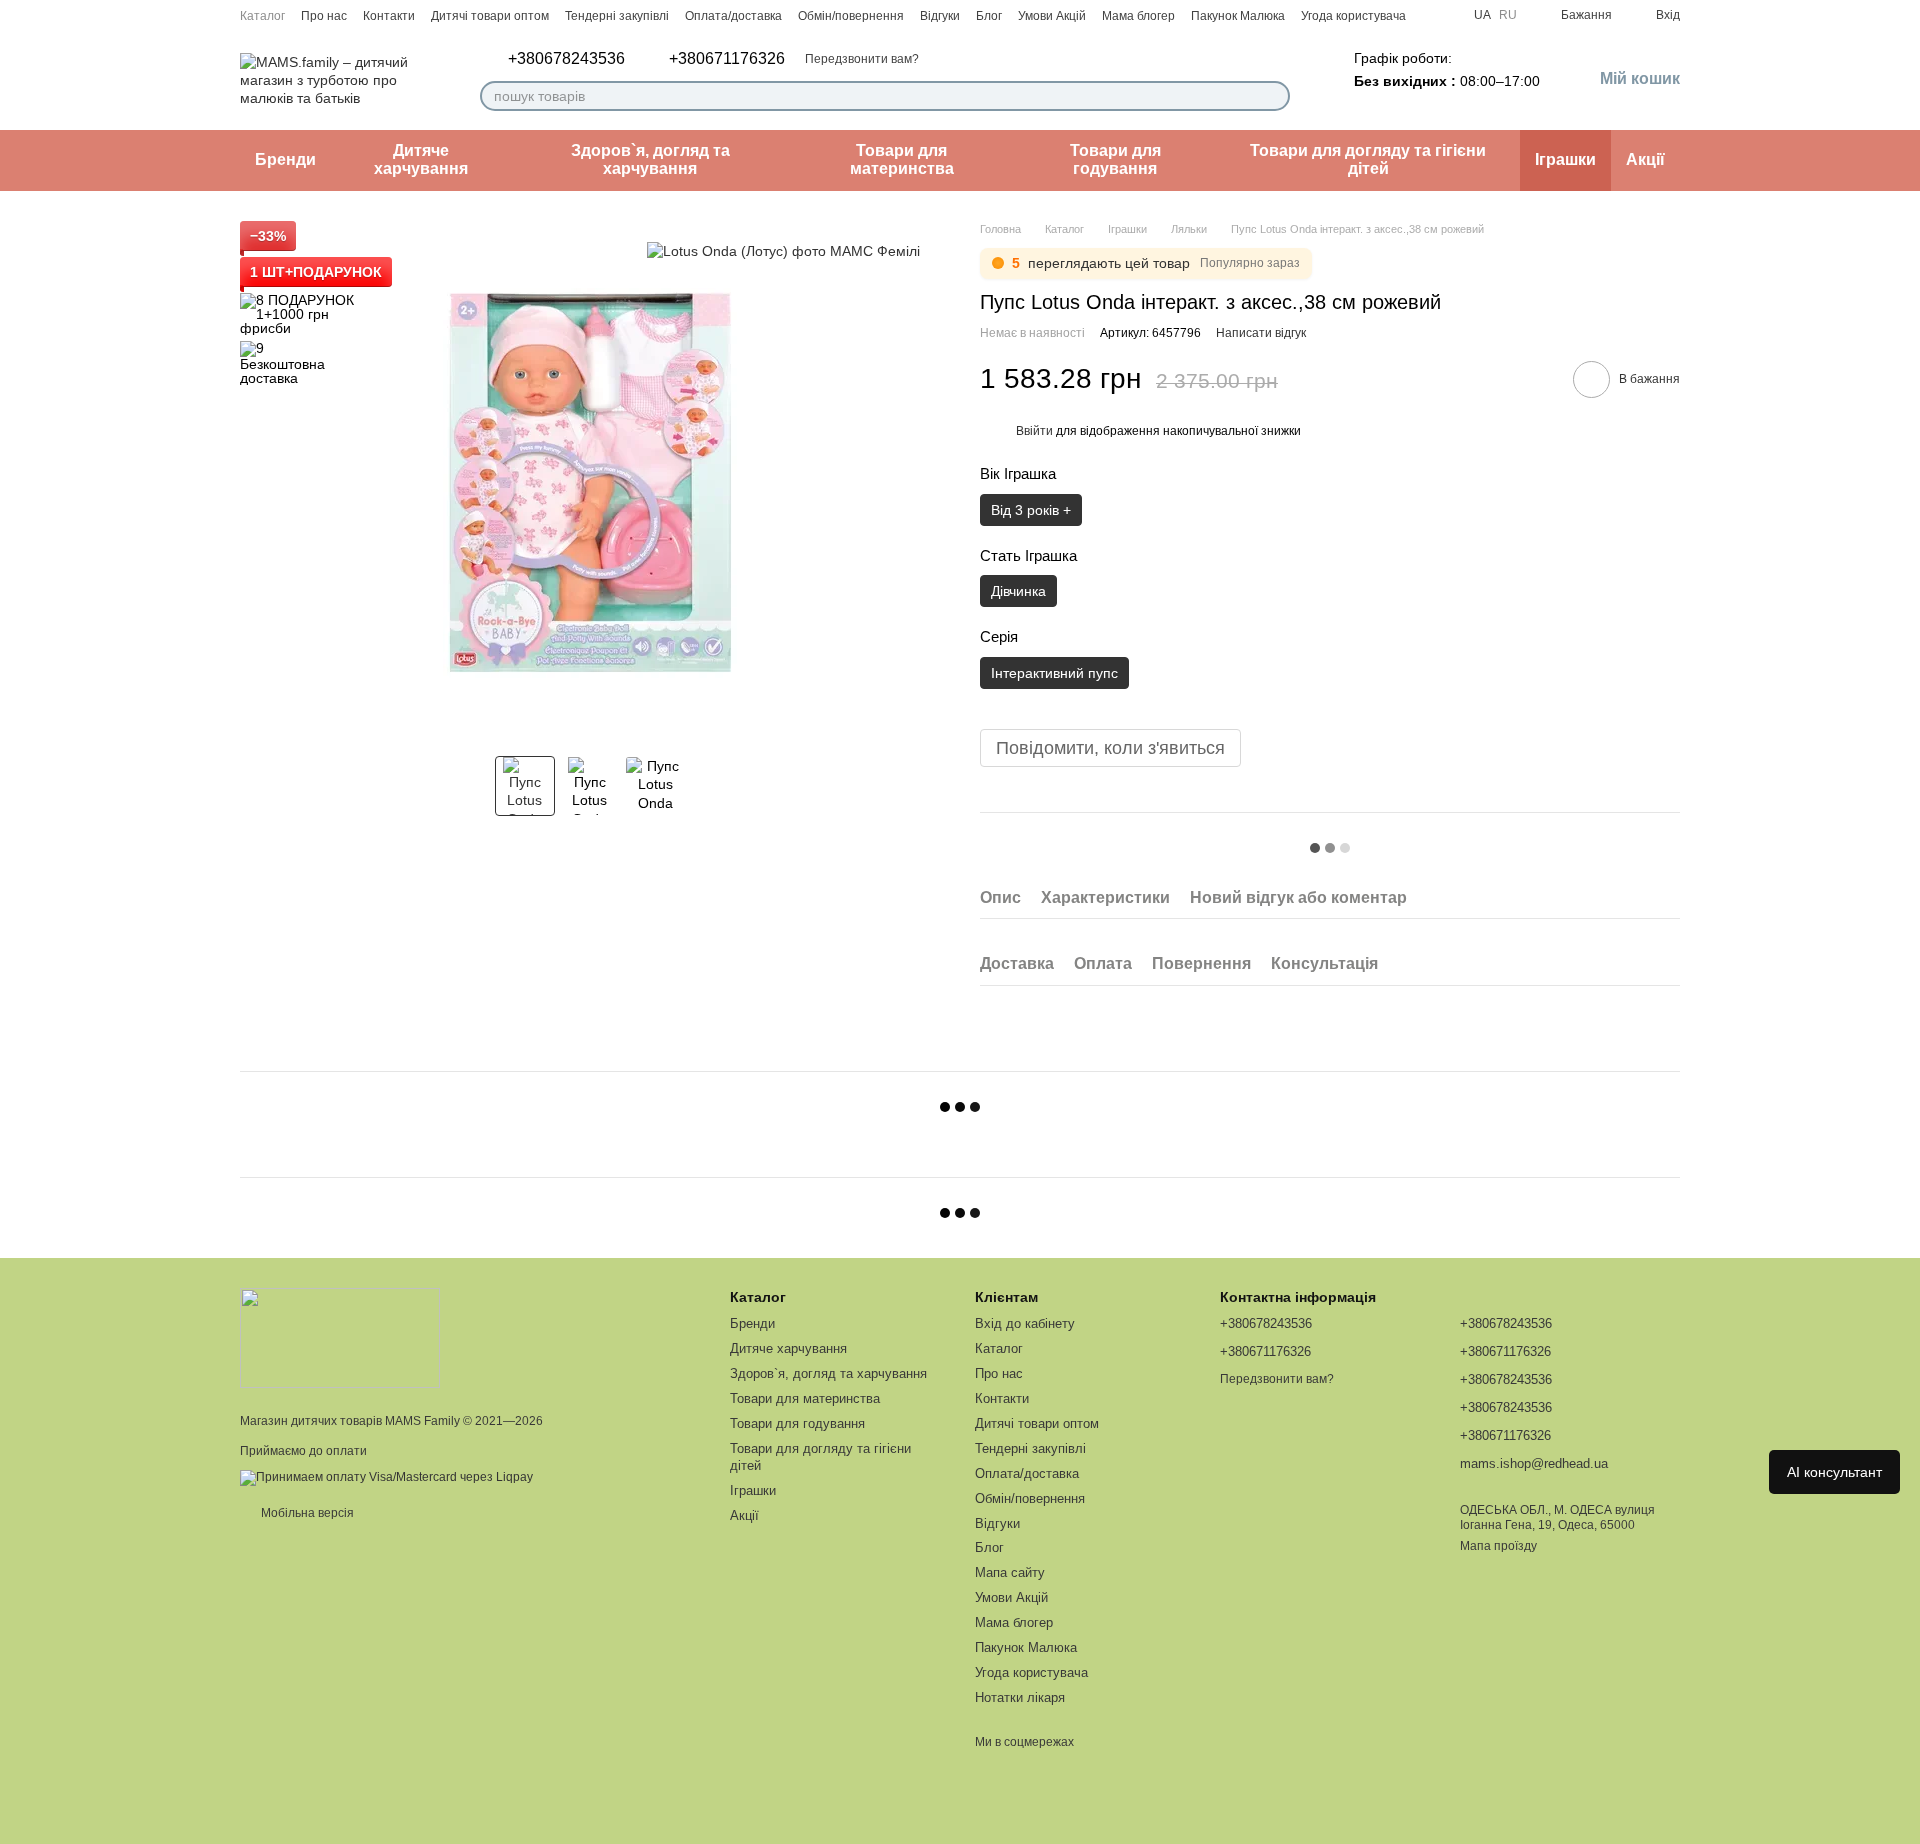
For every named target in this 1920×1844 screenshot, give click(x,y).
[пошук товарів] (1274, 96)
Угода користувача (1353, 16)
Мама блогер (1138, 16)
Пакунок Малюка (1238, 16)
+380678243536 (566, 59)
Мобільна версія (306, 1513)
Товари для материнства (902, 159)
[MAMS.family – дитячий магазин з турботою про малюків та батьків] (340, 1337)
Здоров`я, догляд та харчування (650, 159)
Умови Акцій (1052, 16)
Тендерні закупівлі (617, 16)
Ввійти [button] (1034, 431)
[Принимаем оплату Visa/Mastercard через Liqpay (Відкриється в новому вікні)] (386, 1477)
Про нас (324, 16)
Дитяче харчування (421, 159)
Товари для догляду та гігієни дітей (1368, 159)
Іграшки (1565, 159)
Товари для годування (1115, 159)
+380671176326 (727, 59)
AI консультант (1834, 1472)
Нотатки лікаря (1020, 1697)
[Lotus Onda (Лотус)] (783, 250)
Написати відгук (1261, 333)
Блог (989, 16)
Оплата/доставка (733, 16)
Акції (1645, 159)
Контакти (389, 16)
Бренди (285, 159)
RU (1508, 15)
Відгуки (940, 16)
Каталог (262, 16)
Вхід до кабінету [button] (1025, 1323)
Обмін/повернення (851, 16)
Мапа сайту (1010, 1572)
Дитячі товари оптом (490, 16)
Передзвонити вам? (862, 59)
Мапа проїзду (1498, 1546)
